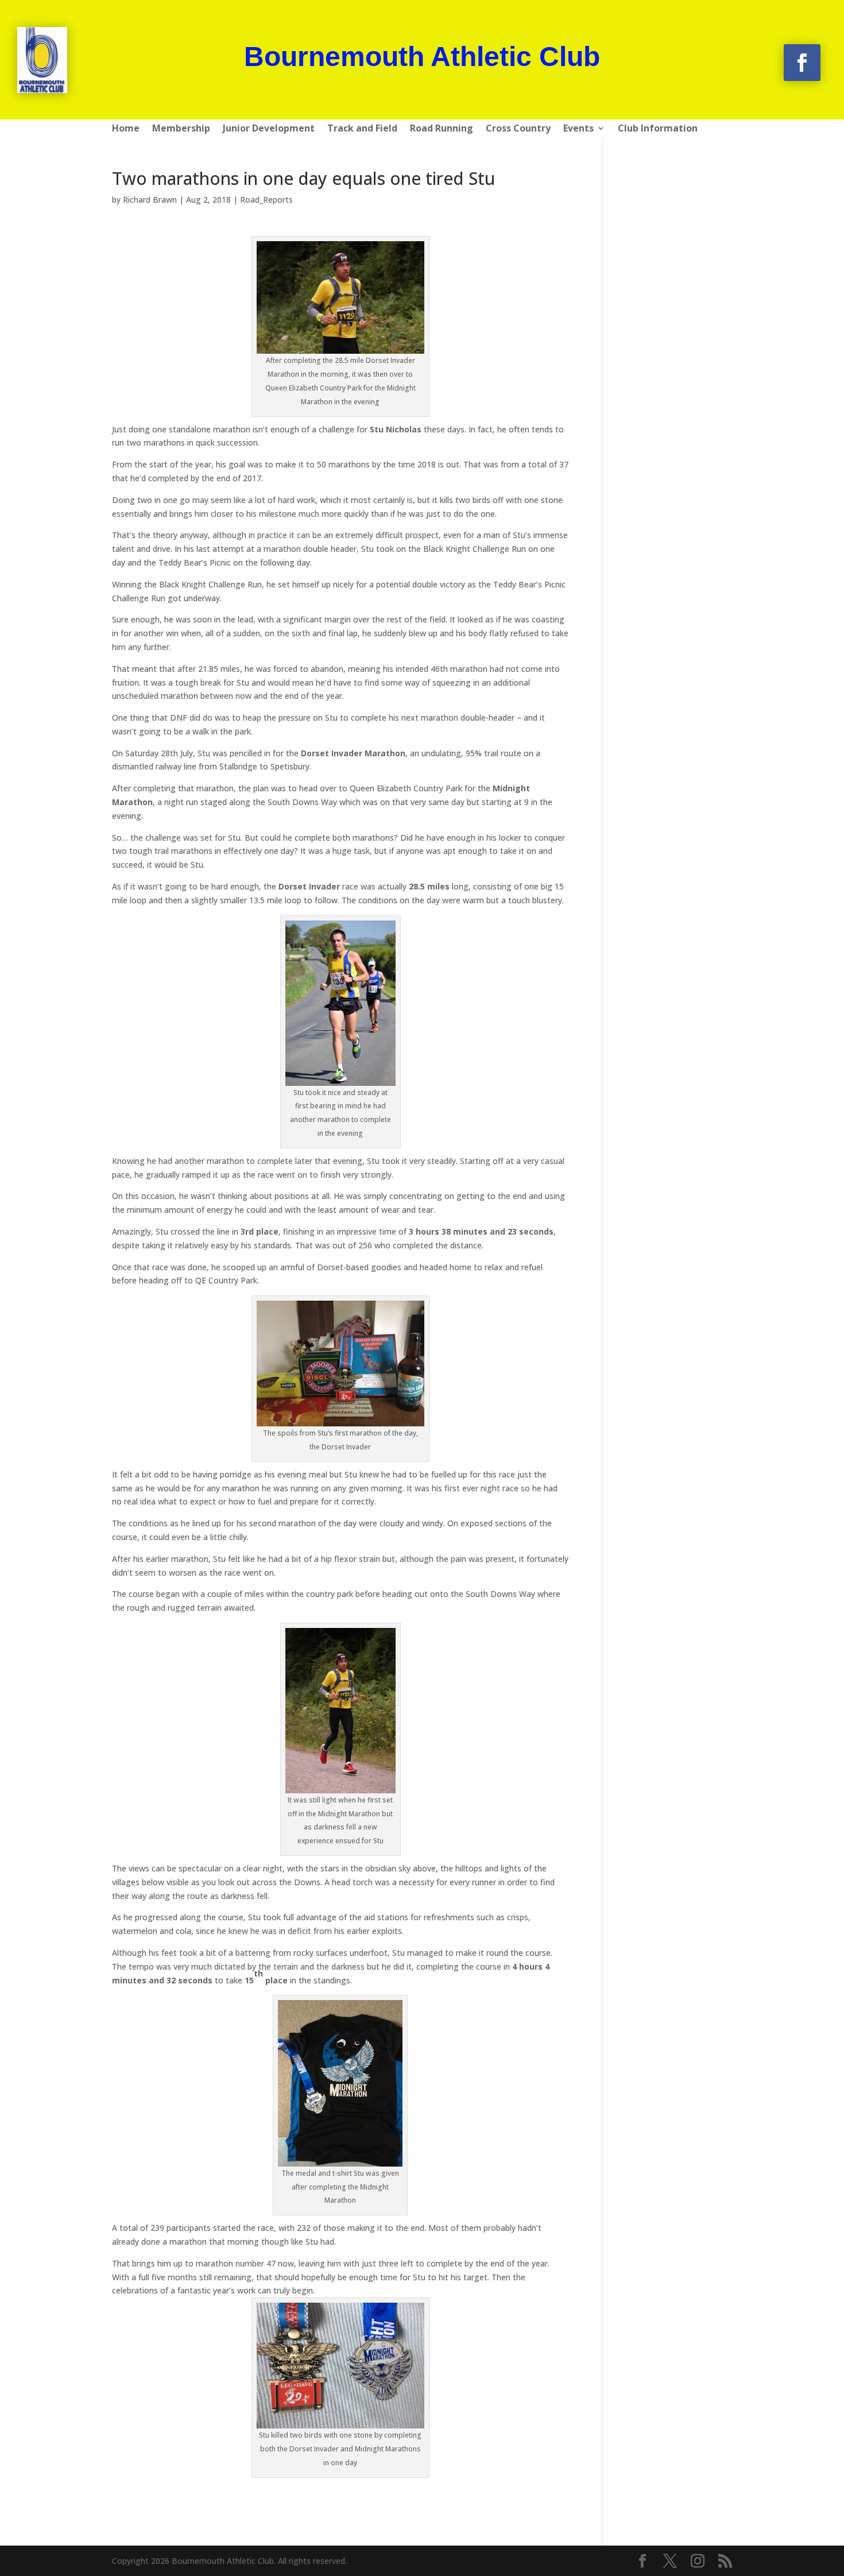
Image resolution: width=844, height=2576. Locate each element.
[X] (670, 2561)
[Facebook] (642, 2561)
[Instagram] (698, 2561)
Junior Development (269, 129)
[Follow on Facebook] (802, 63)
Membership (181, 129)
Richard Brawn (150, 200)
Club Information (658, 129)
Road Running (442, 129)
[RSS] (725, 2561)
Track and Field (362, 129)
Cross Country (518, 129)
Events (578, 129)
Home (126, 129)
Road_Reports (266, 200)
